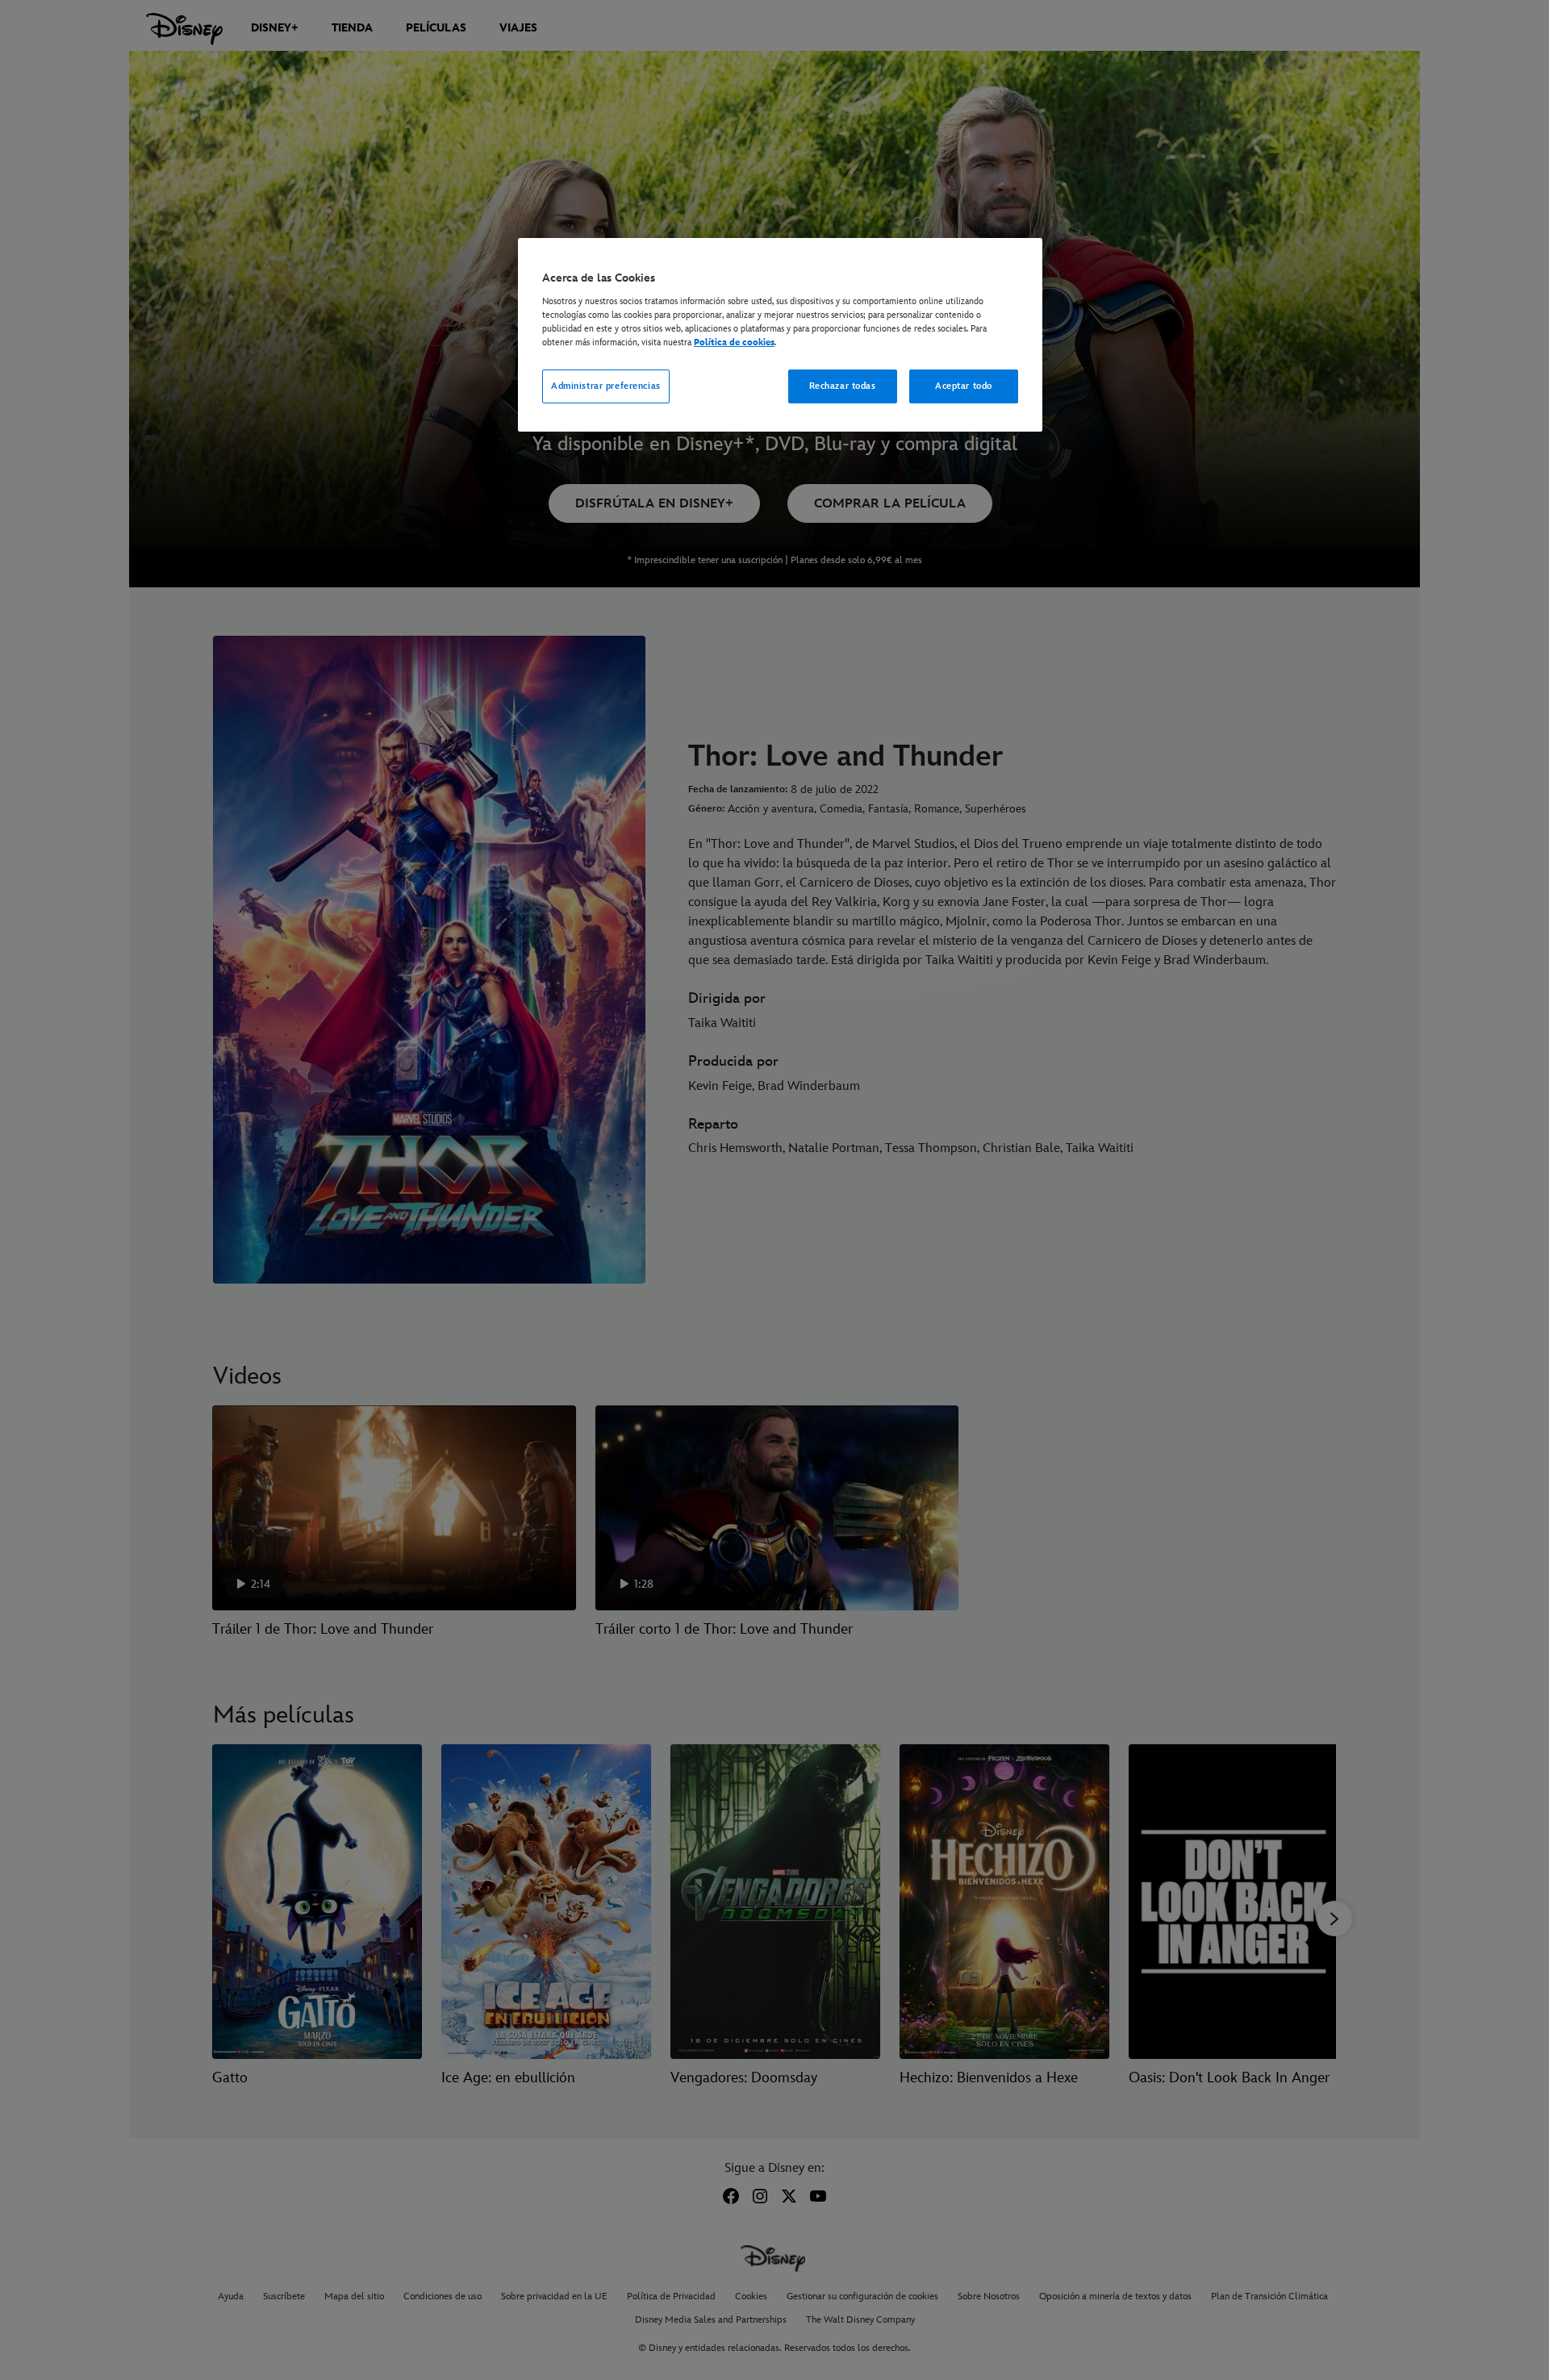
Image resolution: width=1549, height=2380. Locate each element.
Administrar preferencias (606, 386)
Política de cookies (734, 342)
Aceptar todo (964, 386)
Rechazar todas (843, 386)
